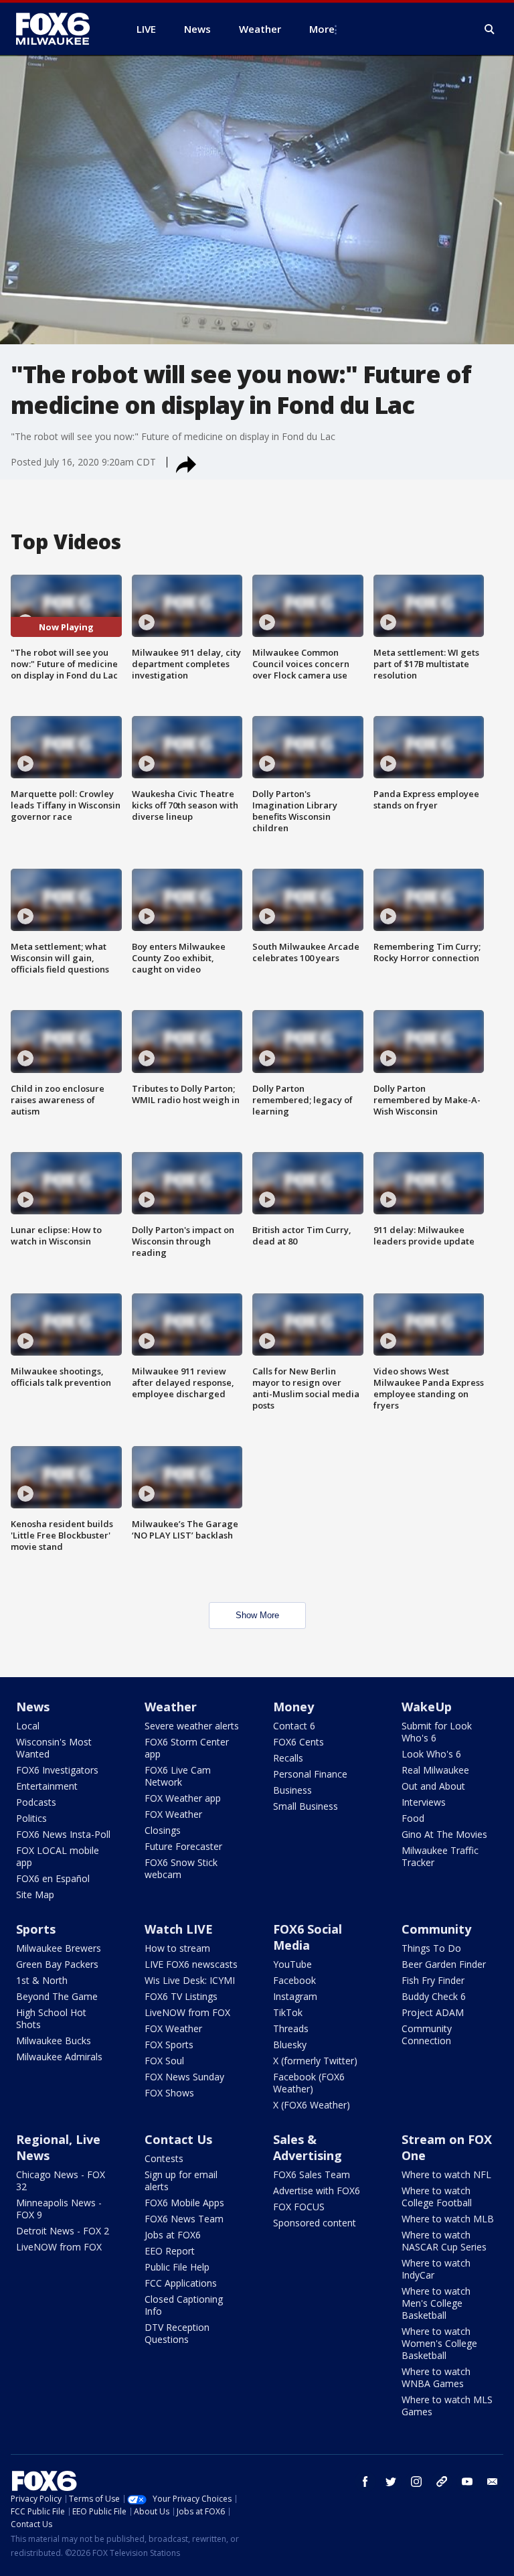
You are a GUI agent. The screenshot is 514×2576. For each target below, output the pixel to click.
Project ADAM (433, 2012)
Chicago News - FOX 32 (61, 2180)
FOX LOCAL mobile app (58, 1856)
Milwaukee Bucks (54, 2041)
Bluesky (290, 2045)
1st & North (42, 1980)
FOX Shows (169, 2093)
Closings (163, 1830)
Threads (291, 2028)
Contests (164, 2158)
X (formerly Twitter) (315, 2061)
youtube (467, 2482)
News (33, 1707)
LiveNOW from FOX (187, 2012)
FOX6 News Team (184, 2219)
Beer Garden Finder (444, 1964)
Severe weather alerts (192, 1726)
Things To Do (431, 1948)
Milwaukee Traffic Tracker (440, 1856)
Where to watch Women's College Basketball (439, 2343)
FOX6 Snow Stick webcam (181, 1868)
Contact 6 (294, 1726)
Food (413, 1818)
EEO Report (170, 2251)
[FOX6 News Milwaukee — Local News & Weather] (60, 29)
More (322, 29)
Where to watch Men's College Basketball (436, 2303)
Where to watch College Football (437, 2197)
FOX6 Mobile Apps (184, 2203)
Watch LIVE (179, 1929)
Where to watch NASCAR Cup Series (444, 2241)
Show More (257, 1615)
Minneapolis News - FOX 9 (59, 2209)
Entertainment (47, 1786)
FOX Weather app (183, 1798)
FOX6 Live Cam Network (178, 1776)
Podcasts (36, 1802)
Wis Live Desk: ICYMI (190, 1980)
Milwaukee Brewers (59, 1948)
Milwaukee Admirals (59, 2057)
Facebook (294, 1980)
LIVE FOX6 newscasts (191, 1964)
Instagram (295, 1996)
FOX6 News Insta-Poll (63, 1834)
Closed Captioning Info (184, 2305)
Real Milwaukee (435, 1770)
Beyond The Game (57, 1996)
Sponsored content (315, 2223)
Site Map (35, 1894)
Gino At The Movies (444, 1834)
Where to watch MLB (448, 2219)
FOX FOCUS (299, 2207)
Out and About (433, 1786)
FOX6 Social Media (308, 1937)
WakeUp (427, 1707)
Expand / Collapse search (490, 29)
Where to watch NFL (446, 2174)
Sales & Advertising (308, 2147)
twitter (391, 2482)
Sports (36, 1929)
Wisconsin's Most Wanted (54, 1748)
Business (292, 1790)
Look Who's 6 (431, 1754)
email (493, 2482)
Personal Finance (310, 1774)
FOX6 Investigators (57, 1770)
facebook (365, 2482)
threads (442, 2482)
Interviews (424, 1802)
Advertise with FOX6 (317, 2191)
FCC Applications (181, 2283)
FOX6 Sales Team (312, 2174)
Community (436, 1929)
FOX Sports (169, 2045)
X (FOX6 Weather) (312, 2105)
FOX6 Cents (298, 1742)
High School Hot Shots (51, 2018)
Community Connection (427, 2034)
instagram (416, 2482)
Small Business (306, 1806)
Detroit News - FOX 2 (63, 2231)
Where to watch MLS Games (447, 2406)
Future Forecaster (183, 1846)
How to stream (177, 1948)
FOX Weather (173, 1814)
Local (28, 1726)
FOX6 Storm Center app (187, 1748)
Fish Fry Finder (433, 1980)
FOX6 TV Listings (181, 1996)
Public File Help (177, 2267)
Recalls (288, 1758)
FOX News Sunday (184, 2077)
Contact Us (178, 2139)
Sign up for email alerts (181, 2180)
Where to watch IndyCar (436, 2269)
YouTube (292, 1964)
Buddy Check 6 (434, 1996)
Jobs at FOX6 (173, 2235)
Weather (171, 1707)
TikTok (288, 2012)
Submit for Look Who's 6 (437, 1732)
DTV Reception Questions (177, 2333)
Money (293, 1707)
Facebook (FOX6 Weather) (309, 2083)
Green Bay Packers (57, 1964)
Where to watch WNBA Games (436, 2377)
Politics (31, 1818)
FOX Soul (164, 2061)
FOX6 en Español (53, 1878)
